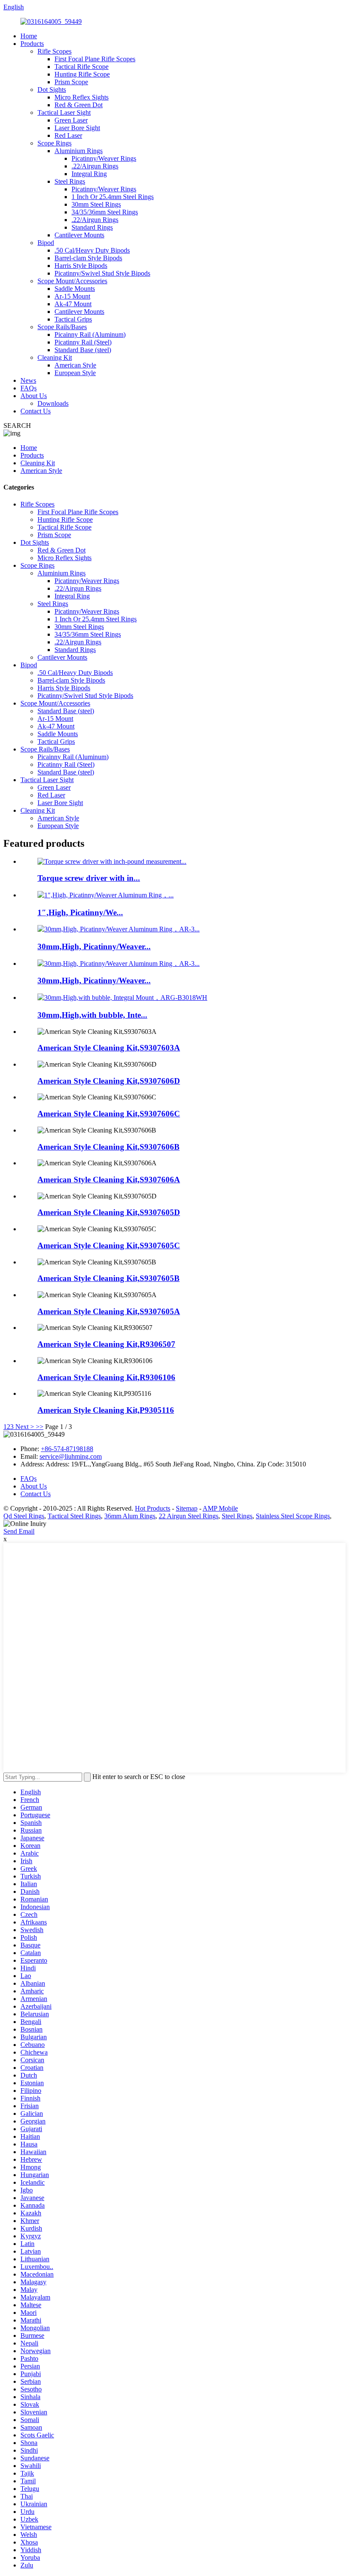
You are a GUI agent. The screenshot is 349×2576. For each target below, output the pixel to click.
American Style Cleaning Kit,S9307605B (109, 1278)
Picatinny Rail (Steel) (83, 342)
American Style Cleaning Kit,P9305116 (106, 1410)
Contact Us (36, 411)
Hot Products (153, 1508)
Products (32, 44)
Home (29, 36)
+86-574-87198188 (67, 1449)
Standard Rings (92, 227)
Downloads (53, 403)
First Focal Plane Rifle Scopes (95, 59)
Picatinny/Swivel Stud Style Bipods (102, 273)
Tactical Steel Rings (74, 1516)
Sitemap (187, 1508)
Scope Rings (54, 143)
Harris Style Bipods (81, 266)
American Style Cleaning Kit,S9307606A (109, 1180)
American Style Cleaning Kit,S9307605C (109, 1245)
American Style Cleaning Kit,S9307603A (109, 1048)
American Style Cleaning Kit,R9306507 (106, 1344)
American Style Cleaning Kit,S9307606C (109, 1114)
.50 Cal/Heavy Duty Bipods (92, 250)
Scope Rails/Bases (62, 327)
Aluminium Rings (79, 151)
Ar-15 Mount (72, 296)
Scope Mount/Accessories (72, 281)
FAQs (29, 388)
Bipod (46, 243)
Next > (25, 1427)
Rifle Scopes (54, 51)
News (28, 380)
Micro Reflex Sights (82, 97)
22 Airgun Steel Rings (189, 1516)
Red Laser (68, 135)
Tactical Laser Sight (64, 112)
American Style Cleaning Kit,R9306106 (106, 1377)
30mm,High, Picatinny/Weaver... (94, 946)
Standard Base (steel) (83, 350)
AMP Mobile (220, 1508)
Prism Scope (71, 82)
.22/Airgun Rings (95, 166)
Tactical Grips (73, 319)
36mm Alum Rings (130, 1516)
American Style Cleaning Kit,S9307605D (109, 1212)
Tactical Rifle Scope (82, 67)
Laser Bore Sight (77, 128)
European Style (75, 373)
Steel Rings (70, 181)
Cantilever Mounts (79, 235)
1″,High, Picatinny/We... (80, 912)
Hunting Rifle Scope (82, 74)
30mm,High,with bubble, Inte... (92, 1015)
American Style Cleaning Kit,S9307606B (109, 1147)
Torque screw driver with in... (89, 878)
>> (40, 1427)
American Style (75, 365)
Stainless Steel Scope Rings (293, 1516)
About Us (34, 396)
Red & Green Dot (79, 105)
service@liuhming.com (71, 1456)
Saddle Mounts (75, 289)
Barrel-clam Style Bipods (88, 258)
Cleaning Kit (55, 357)
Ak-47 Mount (73, 304)
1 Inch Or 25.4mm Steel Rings (113, 197)
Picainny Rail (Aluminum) (90, 334)
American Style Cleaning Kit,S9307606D (109, 1081)
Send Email (19, 1531)
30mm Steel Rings (96, 204)
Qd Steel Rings (24, 1516)
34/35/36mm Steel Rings (105, 212)
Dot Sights (52, 90)
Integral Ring (89, 174)
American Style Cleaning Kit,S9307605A (109, 1311)
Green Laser (71, 120)
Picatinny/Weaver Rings (104, 158)
